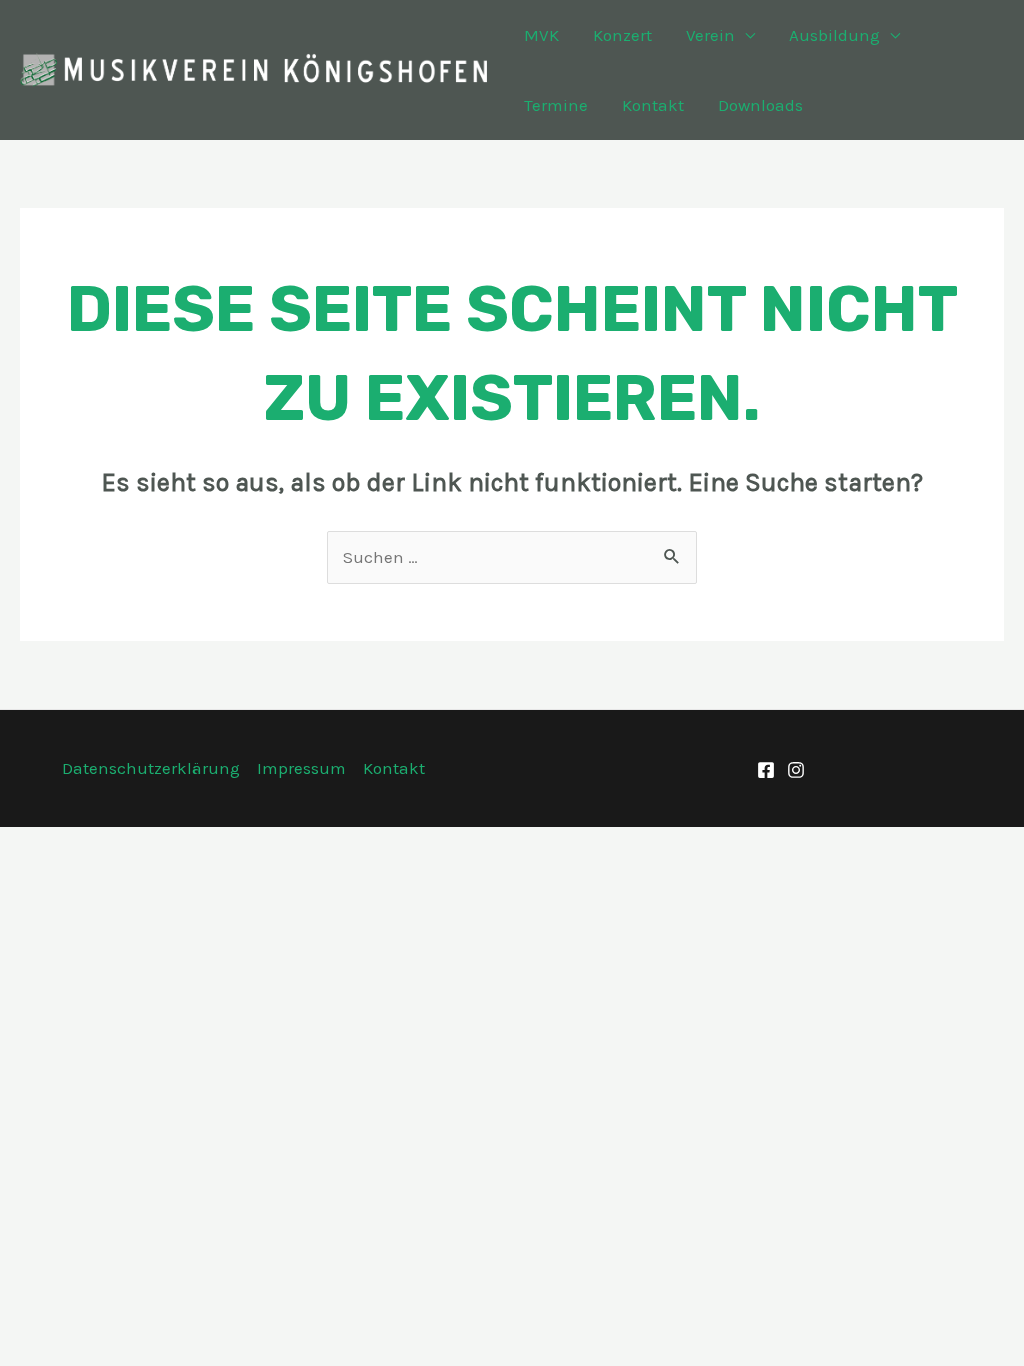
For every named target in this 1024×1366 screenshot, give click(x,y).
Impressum (301, 768)
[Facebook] (766, 770)
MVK (541, 35)
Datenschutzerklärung (151, 768)
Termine (556, 105)
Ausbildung (834, 35)
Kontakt (653, 105)
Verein (710, 35)
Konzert (622, 35)
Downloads (760, 105)
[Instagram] (796, 770)
